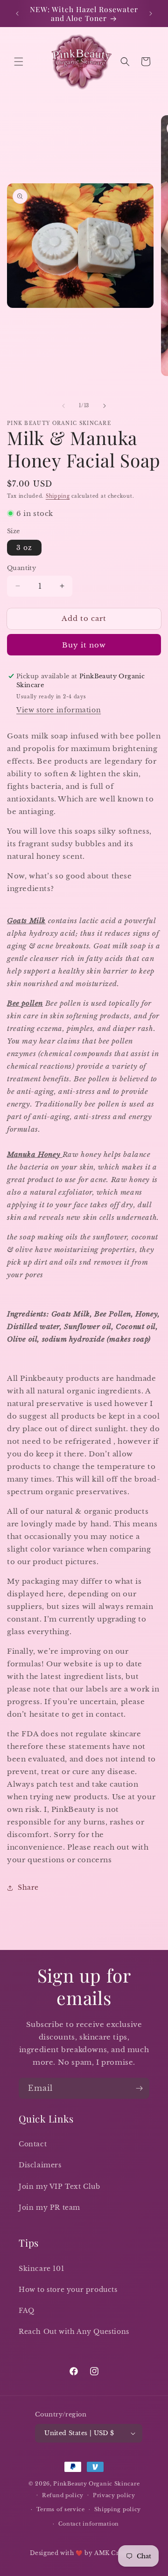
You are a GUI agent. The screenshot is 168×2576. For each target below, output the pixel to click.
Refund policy (63, 2495)
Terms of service (61, 2509)
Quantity (21, 568)
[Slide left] (63, 406)
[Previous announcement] (17, 14)
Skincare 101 (41, 2269)
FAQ (27, 2311)
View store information (59, 710)
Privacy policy (114, 2495)
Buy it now (84, 645)
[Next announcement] (151, 14)
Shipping (58, 496)
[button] (19, 62)
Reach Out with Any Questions (74, 2332)
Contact (33, 2144)
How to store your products (68, 2290)
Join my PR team (49, 2207)
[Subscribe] (139, 2088)
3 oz (24, 548)
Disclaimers (40, 2165)
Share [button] (28, 1887)
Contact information (89, 2524)
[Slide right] (105, 406)
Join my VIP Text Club (59, 2186)
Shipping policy (118, 2509)
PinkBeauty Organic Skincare (96, 2484)
